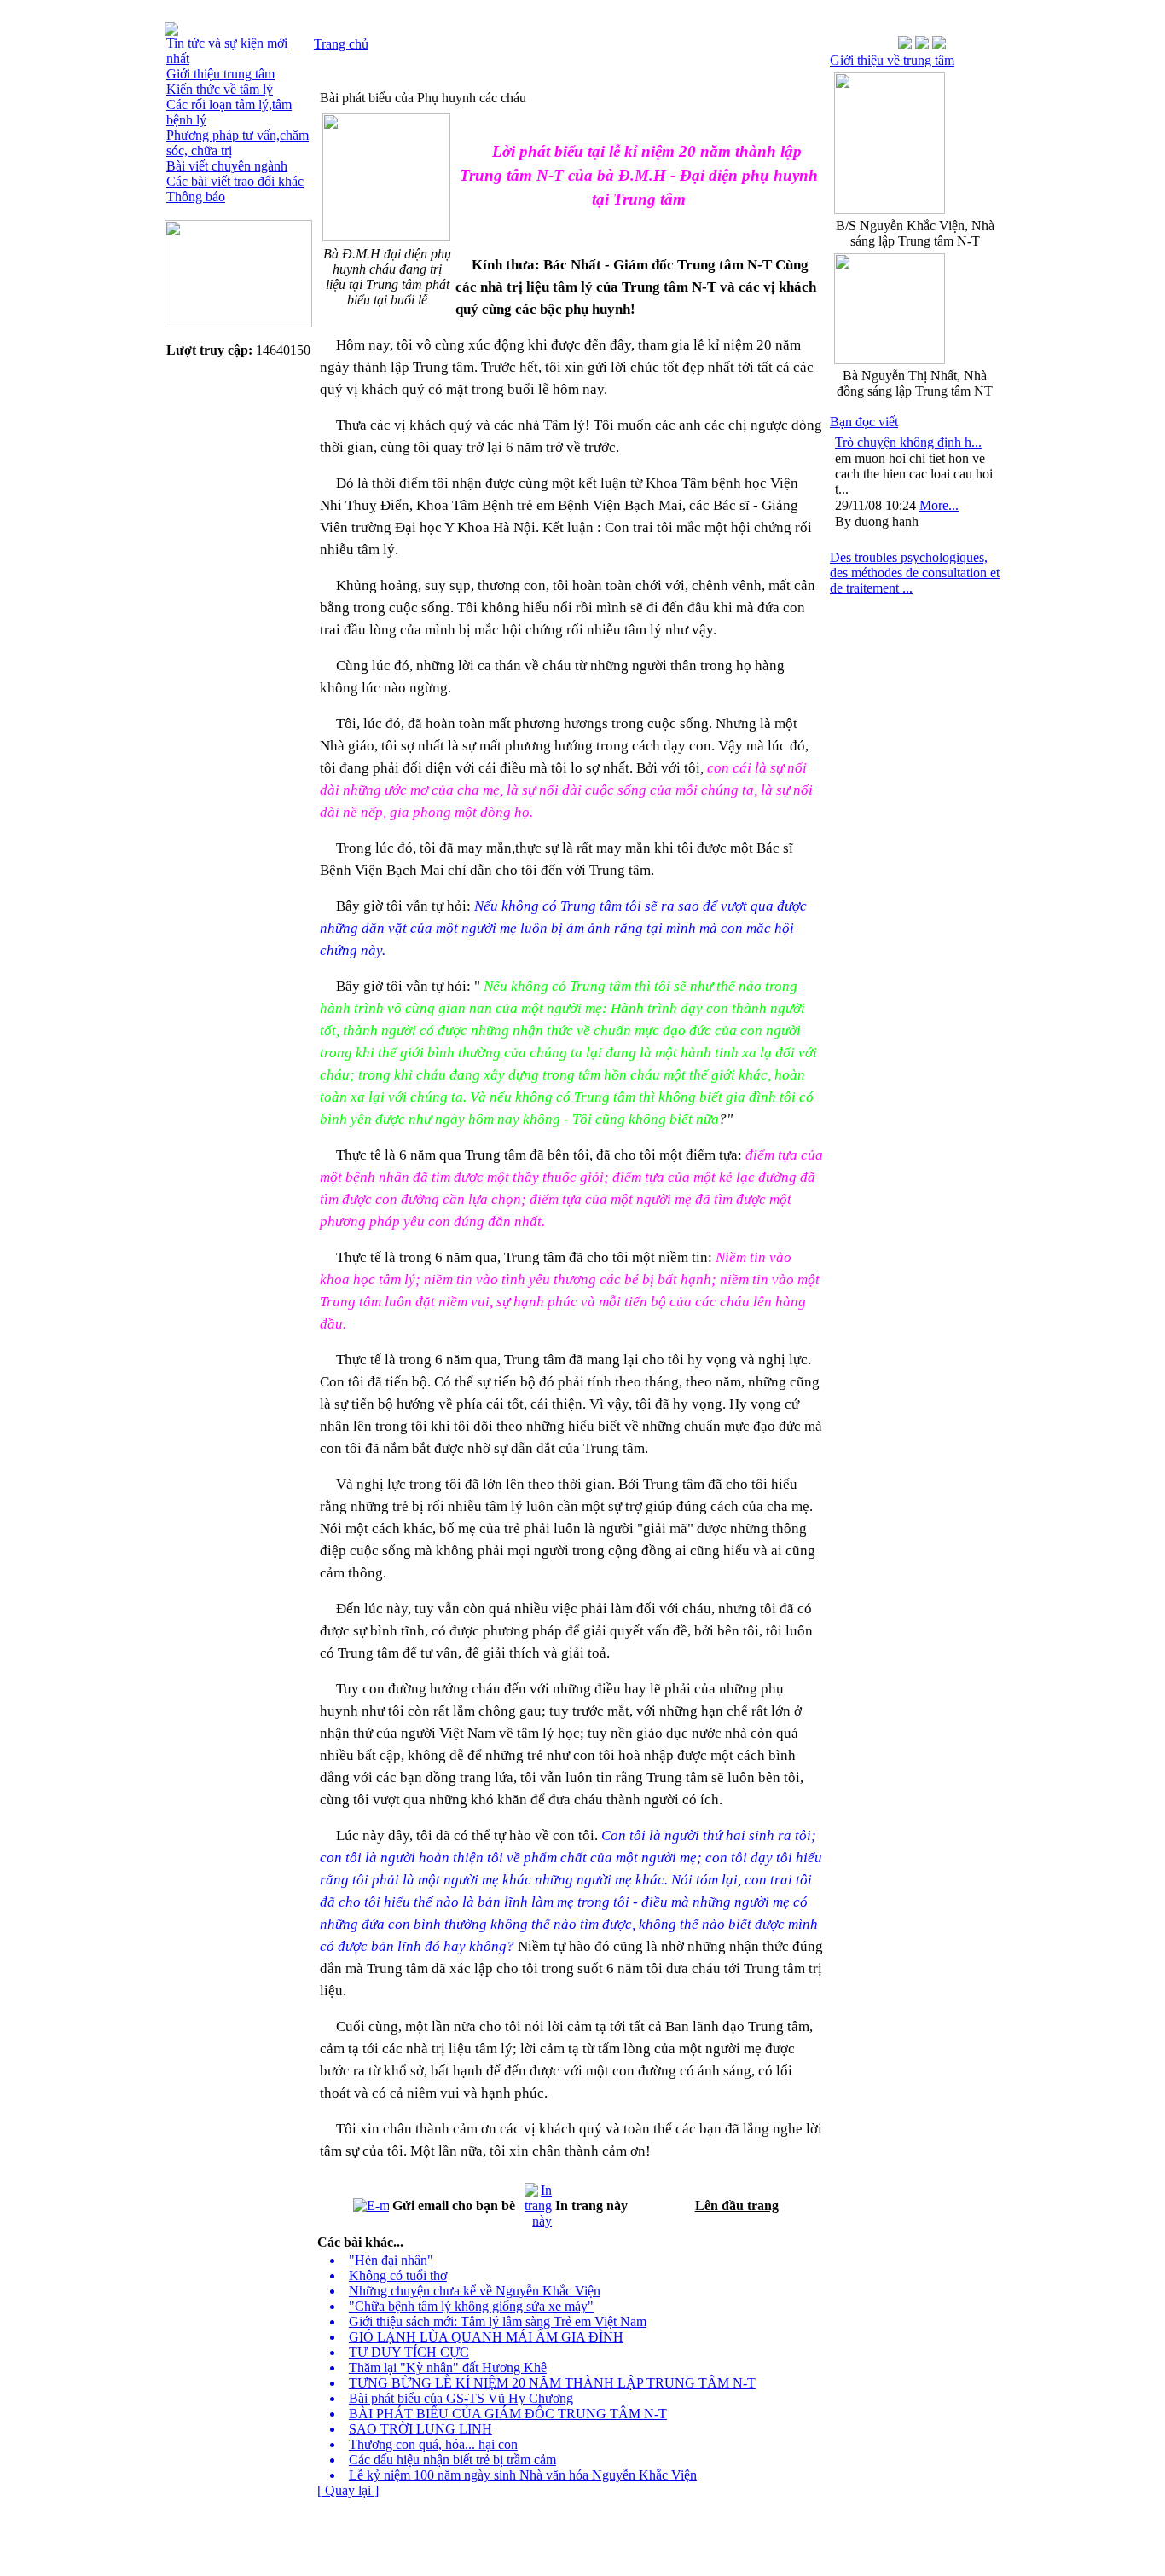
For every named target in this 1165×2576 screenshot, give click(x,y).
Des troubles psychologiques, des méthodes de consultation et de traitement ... (915, 573)
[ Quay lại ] (348, 2490)
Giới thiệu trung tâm (220, 74)
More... (939, 505)
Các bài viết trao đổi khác (235, 181)
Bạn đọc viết (864, 422)
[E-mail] (371, 2201)
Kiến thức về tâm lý (220, 89)
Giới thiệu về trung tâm (892, 60)
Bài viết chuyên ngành (227, 166)
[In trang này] (538, 2201)
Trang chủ (341, 44)
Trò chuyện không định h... (908, 442)
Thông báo (196, 197)
